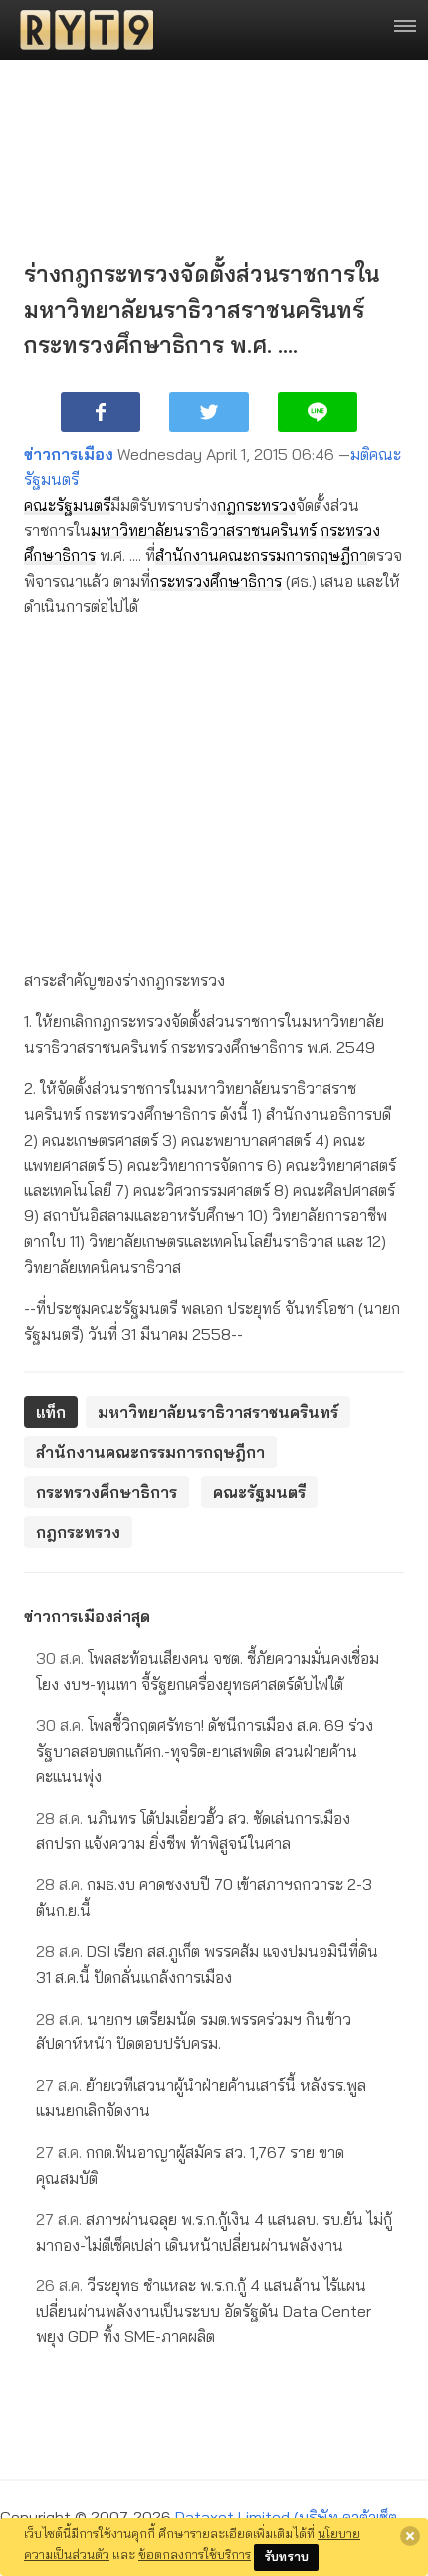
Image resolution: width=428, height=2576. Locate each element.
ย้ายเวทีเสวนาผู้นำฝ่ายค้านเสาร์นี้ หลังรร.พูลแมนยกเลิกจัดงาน (201, 2098)
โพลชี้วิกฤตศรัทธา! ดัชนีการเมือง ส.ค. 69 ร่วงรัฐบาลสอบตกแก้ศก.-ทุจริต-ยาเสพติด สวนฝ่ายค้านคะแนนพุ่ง (205, 1750)
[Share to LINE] (318, 412)
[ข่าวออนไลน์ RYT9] (81, 30)
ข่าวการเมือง (69, 454)
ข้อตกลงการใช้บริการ (195, 2554)
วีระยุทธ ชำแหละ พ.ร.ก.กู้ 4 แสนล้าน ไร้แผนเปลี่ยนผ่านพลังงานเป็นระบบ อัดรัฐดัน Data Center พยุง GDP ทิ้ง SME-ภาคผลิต (204, 2311)
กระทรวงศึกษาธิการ (216, 581)
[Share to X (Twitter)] (209, 412)
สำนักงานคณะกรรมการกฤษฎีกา (261, 555)
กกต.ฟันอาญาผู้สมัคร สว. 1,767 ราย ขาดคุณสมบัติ (190, 2165)
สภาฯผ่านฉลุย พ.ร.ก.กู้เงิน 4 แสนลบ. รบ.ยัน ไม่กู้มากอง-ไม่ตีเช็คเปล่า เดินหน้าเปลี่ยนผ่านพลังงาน (214, 2232)
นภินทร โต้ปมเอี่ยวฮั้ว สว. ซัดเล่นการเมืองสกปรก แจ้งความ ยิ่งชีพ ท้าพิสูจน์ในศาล (193, 1830)
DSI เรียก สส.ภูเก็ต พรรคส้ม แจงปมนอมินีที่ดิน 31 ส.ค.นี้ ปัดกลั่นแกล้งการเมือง (207, 1964)
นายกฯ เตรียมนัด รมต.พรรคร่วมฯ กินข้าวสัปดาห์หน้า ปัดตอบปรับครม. (194, 2032)
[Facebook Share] (101, 412)
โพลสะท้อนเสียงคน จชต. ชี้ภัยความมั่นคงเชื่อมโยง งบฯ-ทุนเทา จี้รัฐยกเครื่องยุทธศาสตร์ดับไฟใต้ (208, 1671)
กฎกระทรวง (256, 505)
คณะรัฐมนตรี (67, 505)
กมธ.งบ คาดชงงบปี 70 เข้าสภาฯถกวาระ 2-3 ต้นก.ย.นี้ (204, 1897)
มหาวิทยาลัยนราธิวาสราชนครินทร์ (204, 530)
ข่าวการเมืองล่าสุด (87, 1616)
